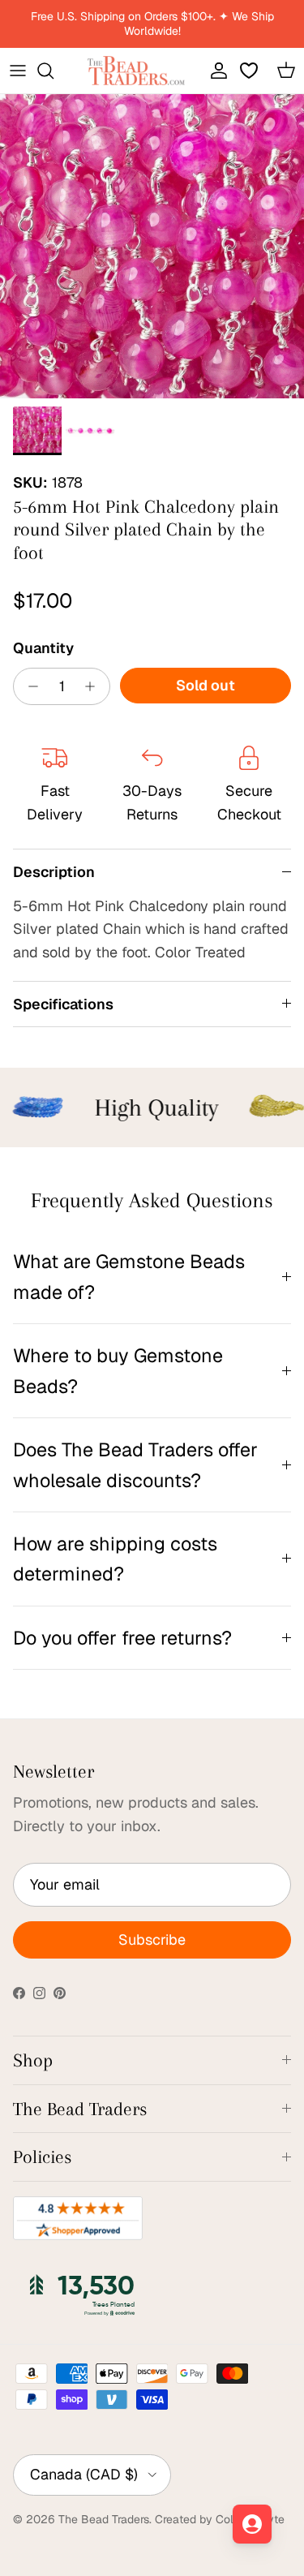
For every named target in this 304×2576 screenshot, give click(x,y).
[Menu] (18, 71)
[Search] (54, 71)
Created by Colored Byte (220, 2519)
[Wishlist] (250, 71)
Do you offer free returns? (122, 1638)
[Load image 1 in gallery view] (152, 246)
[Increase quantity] (94, 686)
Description (54, 872)
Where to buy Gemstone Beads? (118, 1370)
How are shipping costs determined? (115, 1559)
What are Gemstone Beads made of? (129, 1276)
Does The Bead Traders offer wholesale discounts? (135, 1464)
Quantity (43, 648)
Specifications (63, 1004)
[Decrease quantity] (29, 686)
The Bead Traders (104, 2519)
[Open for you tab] (252, 2524)
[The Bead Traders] (136, 71)
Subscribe (152, 1940)
